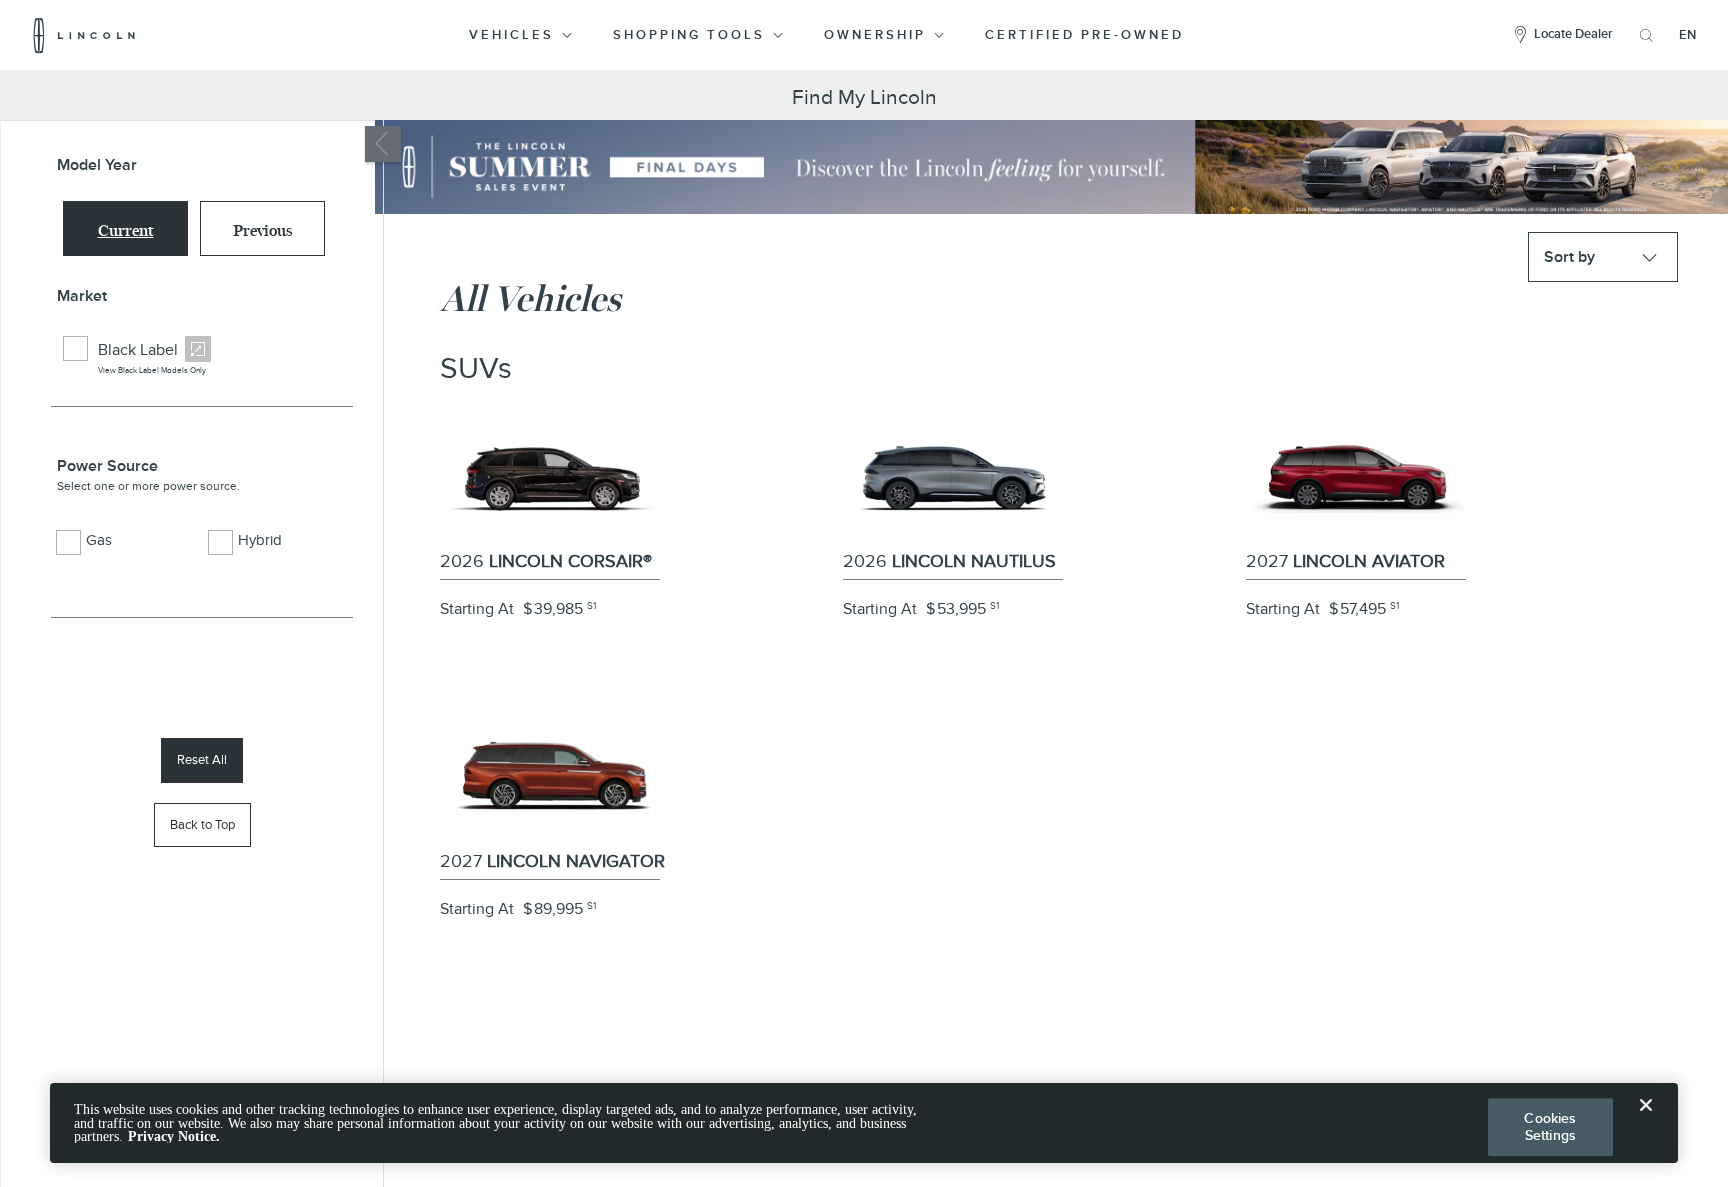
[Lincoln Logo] (84, 35)
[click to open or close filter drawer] (383, 144)
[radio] (125, 228)
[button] (523, 35)
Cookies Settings (1550, 1126)
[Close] (1646, 1121)
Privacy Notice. (174, 1136)
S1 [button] (591, 605)
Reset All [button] (202, 759)
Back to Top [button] (202, 824)
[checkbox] (75, 348)
